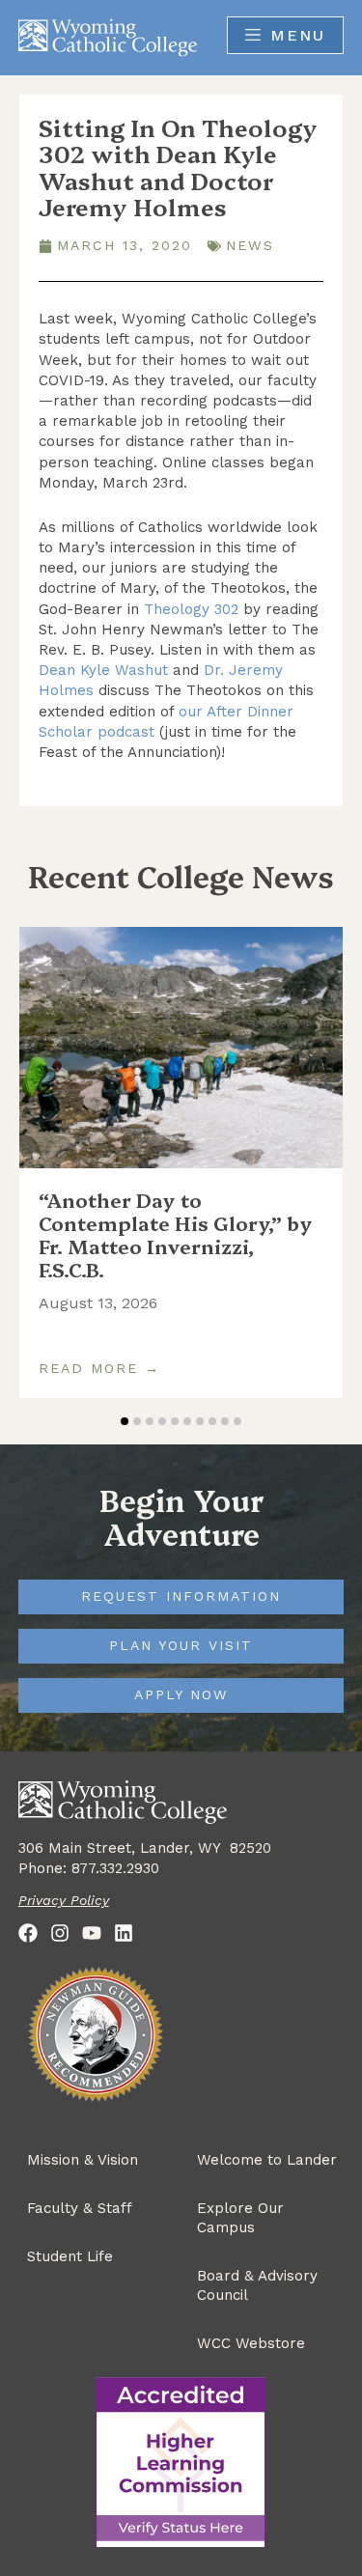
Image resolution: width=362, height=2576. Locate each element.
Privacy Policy (64, 1900)
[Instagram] (60, 1933)
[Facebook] (28, 1933)
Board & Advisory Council (257, 2285)
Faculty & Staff (80, 2208)
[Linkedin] (124, 1933)
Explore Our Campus (240, 2218)
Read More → (99, 1369)
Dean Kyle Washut (103, 670)
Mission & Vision (83, 2160)
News (250, 245)
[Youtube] (92, 1933)
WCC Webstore (251, 2343)
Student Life (70, 2256)
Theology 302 (191, 609)
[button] (125, 1421)
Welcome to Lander (267, 2160)
